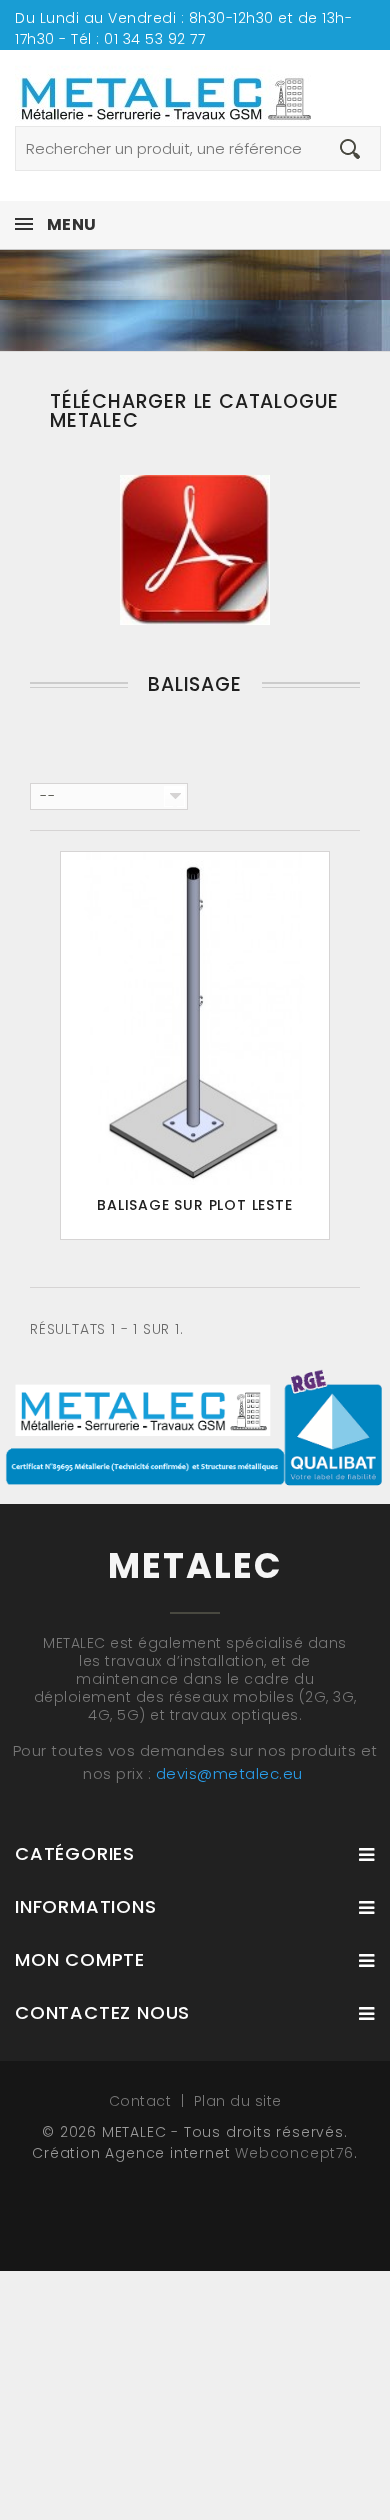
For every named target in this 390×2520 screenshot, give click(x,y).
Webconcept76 (294, 2153)
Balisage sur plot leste (194, 1205)
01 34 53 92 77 (154, 39)
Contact (142, 2101)
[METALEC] (195, 88)
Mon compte (80, 1959)
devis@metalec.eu (229, 1773)
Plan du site (238, 2101)
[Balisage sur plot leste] (195, 1018)
